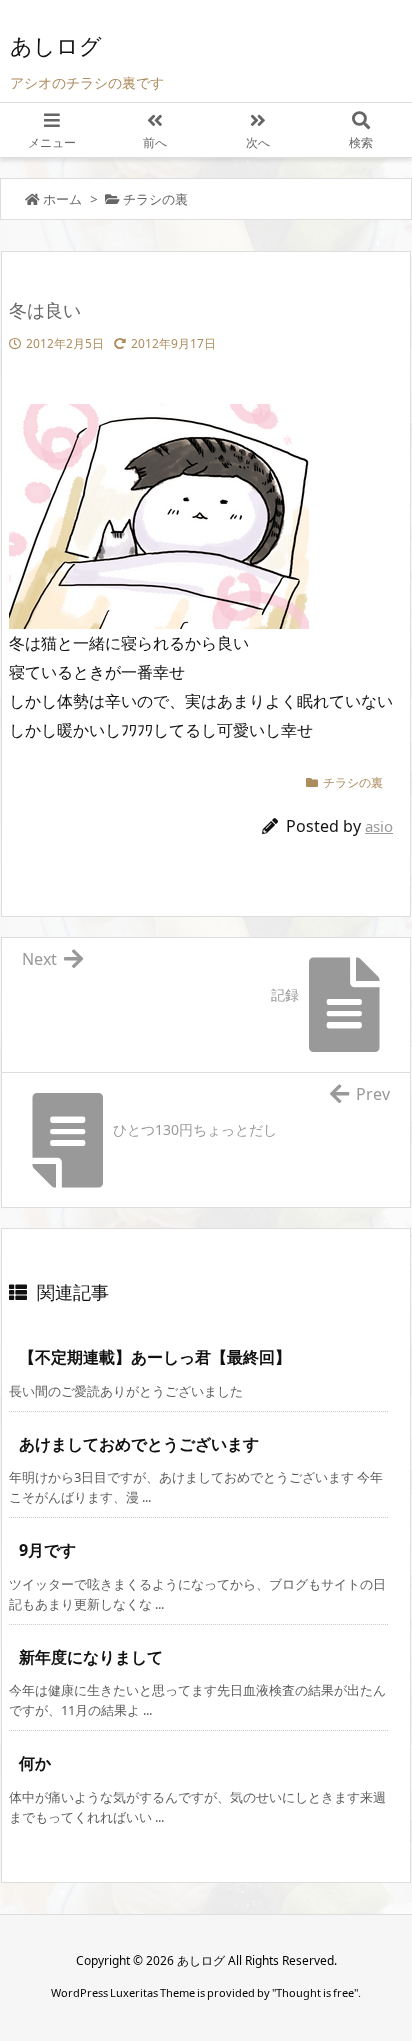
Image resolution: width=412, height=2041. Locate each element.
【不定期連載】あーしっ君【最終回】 (155, 1357)
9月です (47, 1550)
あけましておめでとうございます (139, 1444)
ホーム (62, 199)
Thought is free (315, 1992)
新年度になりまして (91, 1657)
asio (379, 826)
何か (35, 1763)
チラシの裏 (155, 199)
